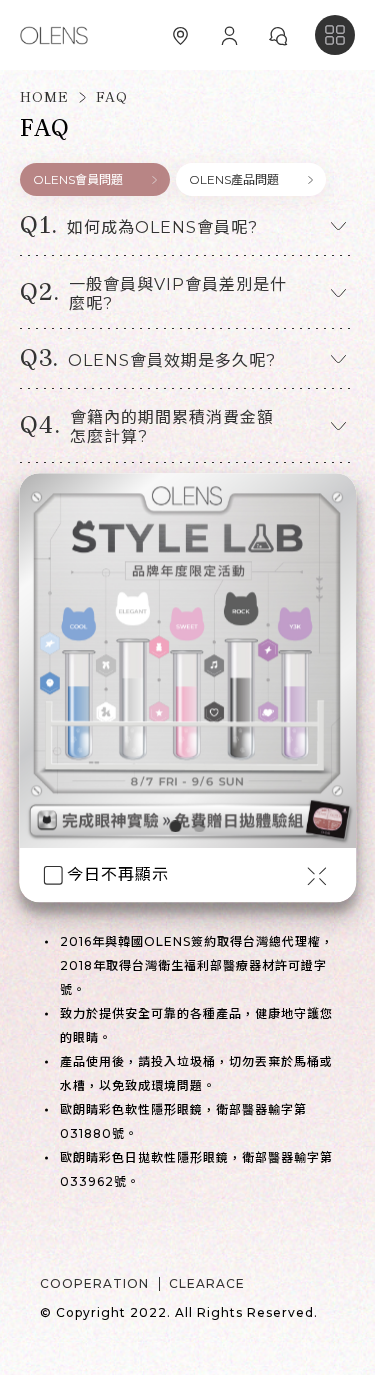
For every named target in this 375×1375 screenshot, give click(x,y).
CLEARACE (207, 1283)
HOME (44, 98)
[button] (187, 233)
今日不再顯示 (118, 875)
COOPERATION (94, 1283)
